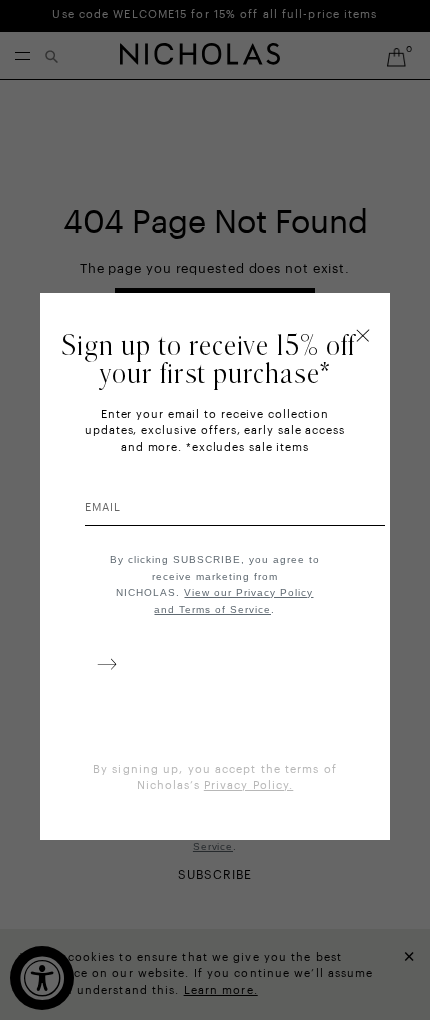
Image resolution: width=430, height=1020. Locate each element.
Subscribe (103, 668)
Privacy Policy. (249, 785)
